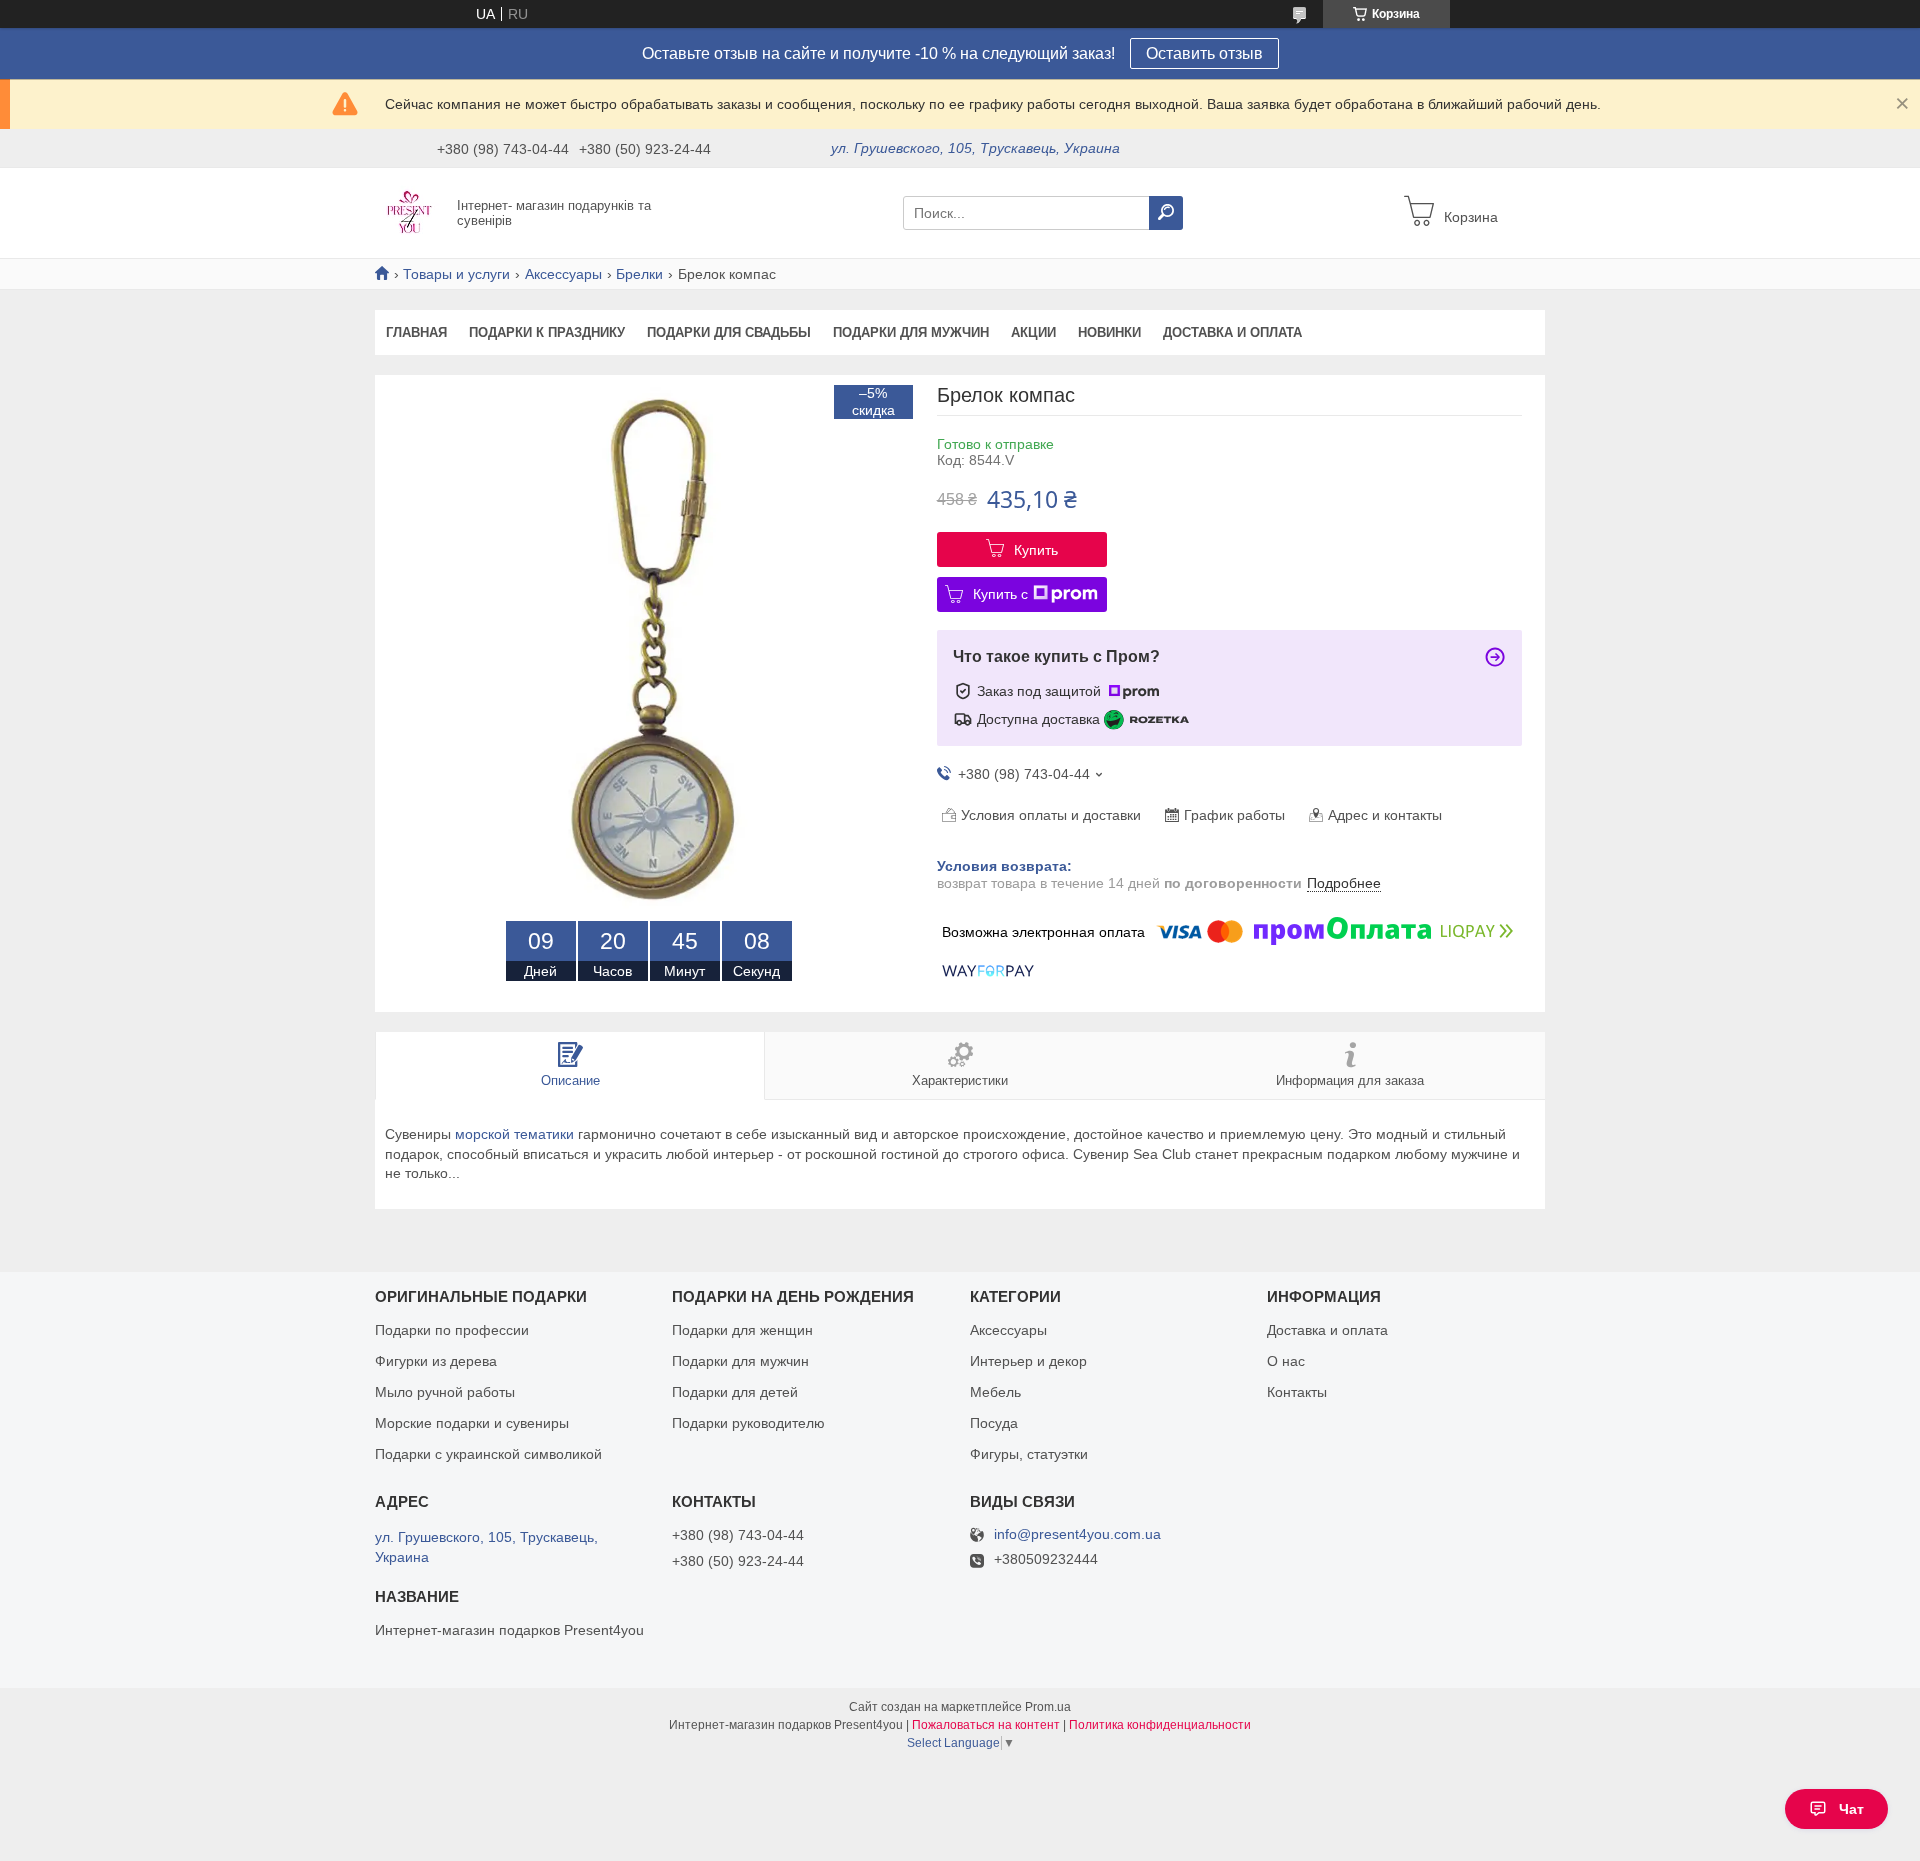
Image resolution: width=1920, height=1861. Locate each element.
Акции (1033, 332)
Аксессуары (563, 274)
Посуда (994, 1423)
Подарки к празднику (547, 332)
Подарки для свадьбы (729, 332)
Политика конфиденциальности (1160, 1725)
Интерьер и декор (1028, 1361)
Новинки (1109, 332)
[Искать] (1166, 213)
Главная (416, 332)
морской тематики (514, 1134)
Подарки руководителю (748, 1423)
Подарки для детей (735, 1392)
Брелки (639, 274)
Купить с (1000, 594)
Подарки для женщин (742, 1330)
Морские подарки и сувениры (472, 1423)
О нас (1286, 1361)
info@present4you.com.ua (1077, 1534)
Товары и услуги (456, 274)
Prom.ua (1048, 1707)
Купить (1036, 550)
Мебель (995, 1392)
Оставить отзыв (1204, 53)
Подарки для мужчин (911, 332)
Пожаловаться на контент (986, 1725)
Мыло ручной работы (445, 1392)
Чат (1851, 1809)
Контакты (1297, 1392)
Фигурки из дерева (436, 1361)
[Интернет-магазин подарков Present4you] (410, 212)
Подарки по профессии (452, 1330)
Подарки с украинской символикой (488, 1454)
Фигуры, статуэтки (1029, 1454)
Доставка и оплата (1232, 332)
